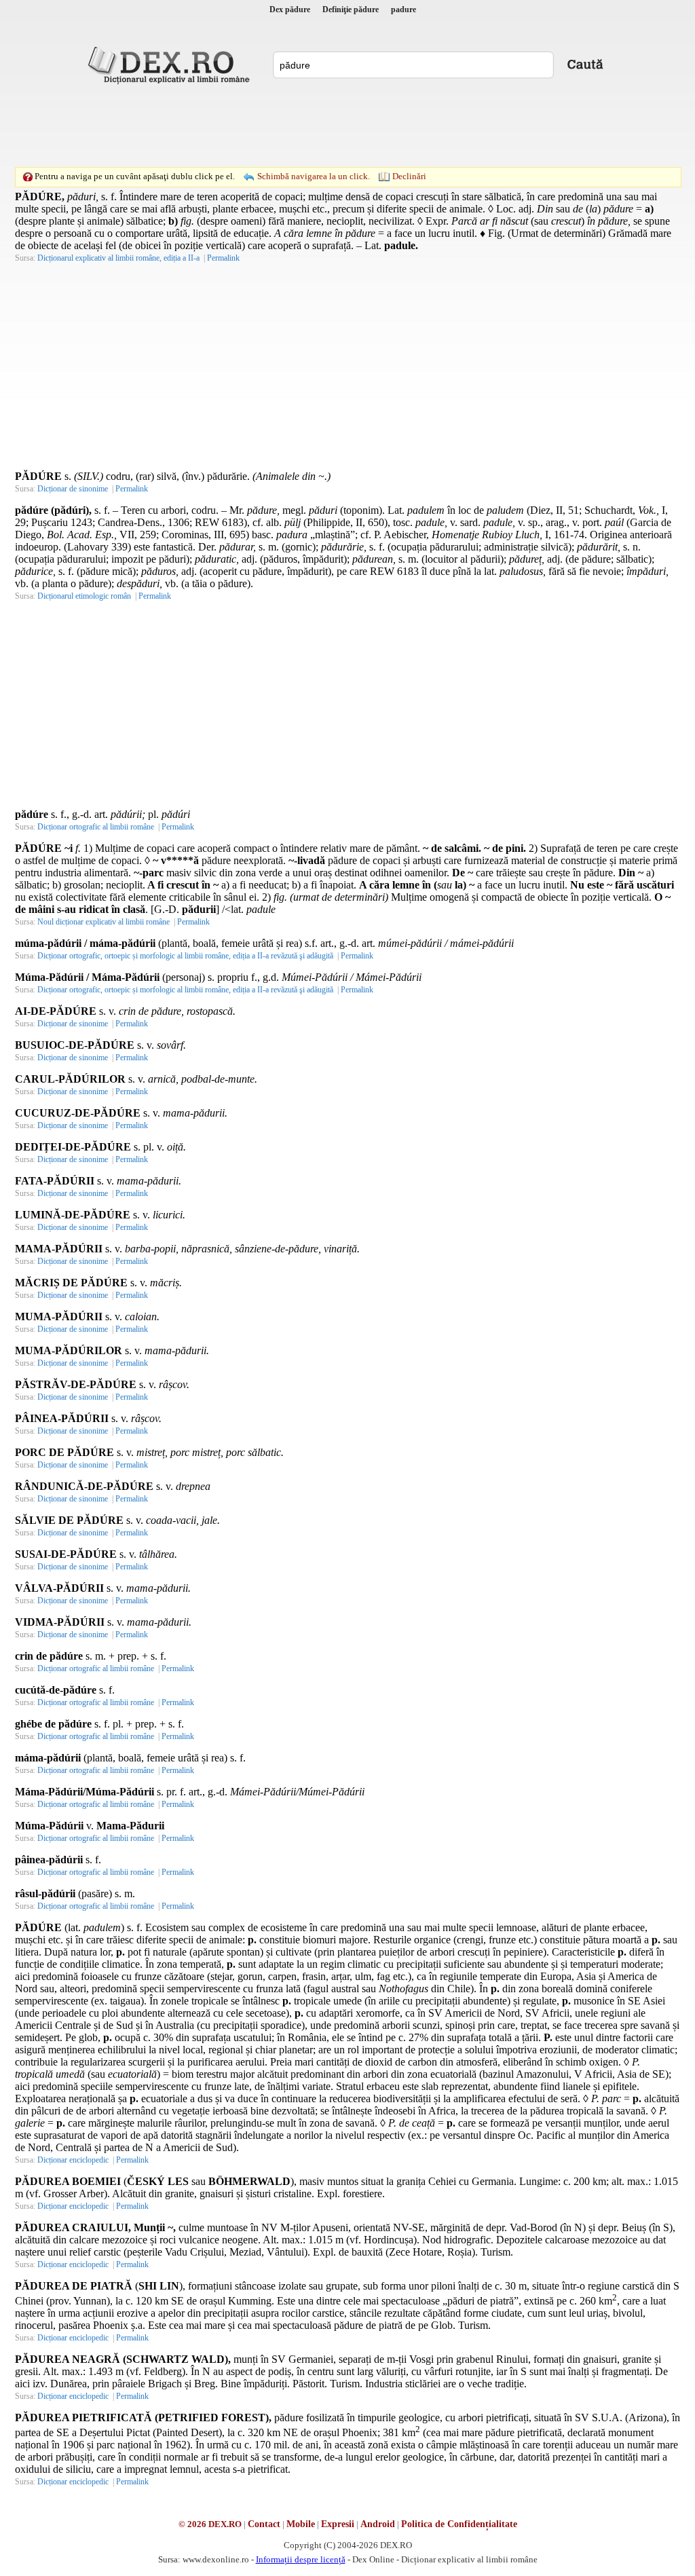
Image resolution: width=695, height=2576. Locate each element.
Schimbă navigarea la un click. (314, 176)
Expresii (338, 2524)
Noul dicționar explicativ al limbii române (104, 922)
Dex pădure (290, 10)
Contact (264, 2524)
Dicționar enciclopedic (73, 2160)
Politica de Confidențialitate (459, 2524)
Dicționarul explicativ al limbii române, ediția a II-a (118, 258)
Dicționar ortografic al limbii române (96, 827)
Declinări (409, 176)
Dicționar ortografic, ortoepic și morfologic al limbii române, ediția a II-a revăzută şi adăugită (185, 956)
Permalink (223, 258)
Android (378, 2524)
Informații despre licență (301, 2559)
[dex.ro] (171, 64)
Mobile (301, 2524)
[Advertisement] (347, 126)
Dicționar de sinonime (73, 489)
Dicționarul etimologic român (84, 596)
